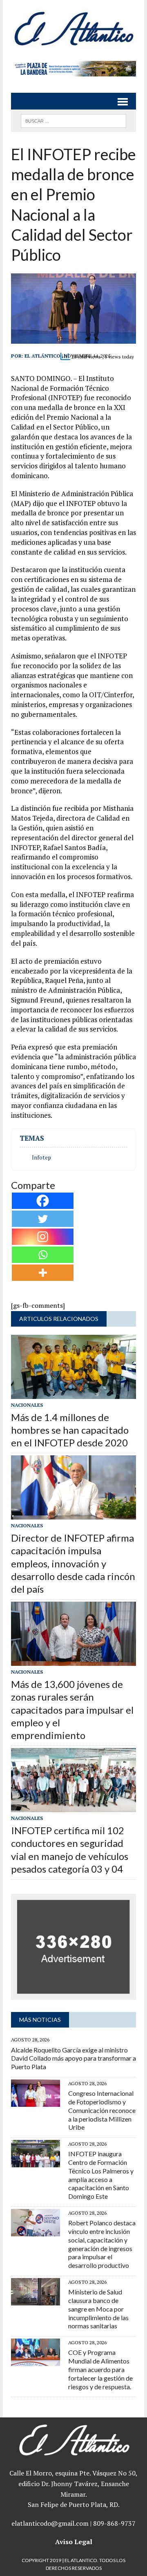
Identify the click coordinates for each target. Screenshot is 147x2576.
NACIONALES (27, 1405)
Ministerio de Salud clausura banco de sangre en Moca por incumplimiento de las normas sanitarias (98, 2309)
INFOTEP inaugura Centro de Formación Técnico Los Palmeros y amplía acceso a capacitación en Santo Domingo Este (101, 2175)
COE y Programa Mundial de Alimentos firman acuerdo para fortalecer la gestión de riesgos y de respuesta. (100, 2369)
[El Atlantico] (73, 28)
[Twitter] (43, 1219)
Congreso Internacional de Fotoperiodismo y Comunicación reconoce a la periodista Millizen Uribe (102, 2110)
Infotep (41, 1157)
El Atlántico (42, 356)
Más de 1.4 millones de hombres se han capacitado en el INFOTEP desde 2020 (70, 1430)
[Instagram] (43, 1237)
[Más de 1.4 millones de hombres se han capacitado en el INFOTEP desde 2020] (73, 1393)
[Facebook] (43, 1201)
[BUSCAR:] (73, 120)
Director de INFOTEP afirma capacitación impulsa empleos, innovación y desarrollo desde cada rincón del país (73, 1563)
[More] (43, 1273)
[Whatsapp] (43, 1255)
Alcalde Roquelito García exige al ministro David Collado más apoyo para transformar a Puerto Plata (73, 2058)
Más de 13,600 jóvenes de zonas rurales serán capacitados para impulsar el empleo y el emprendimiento (72, 1710)
